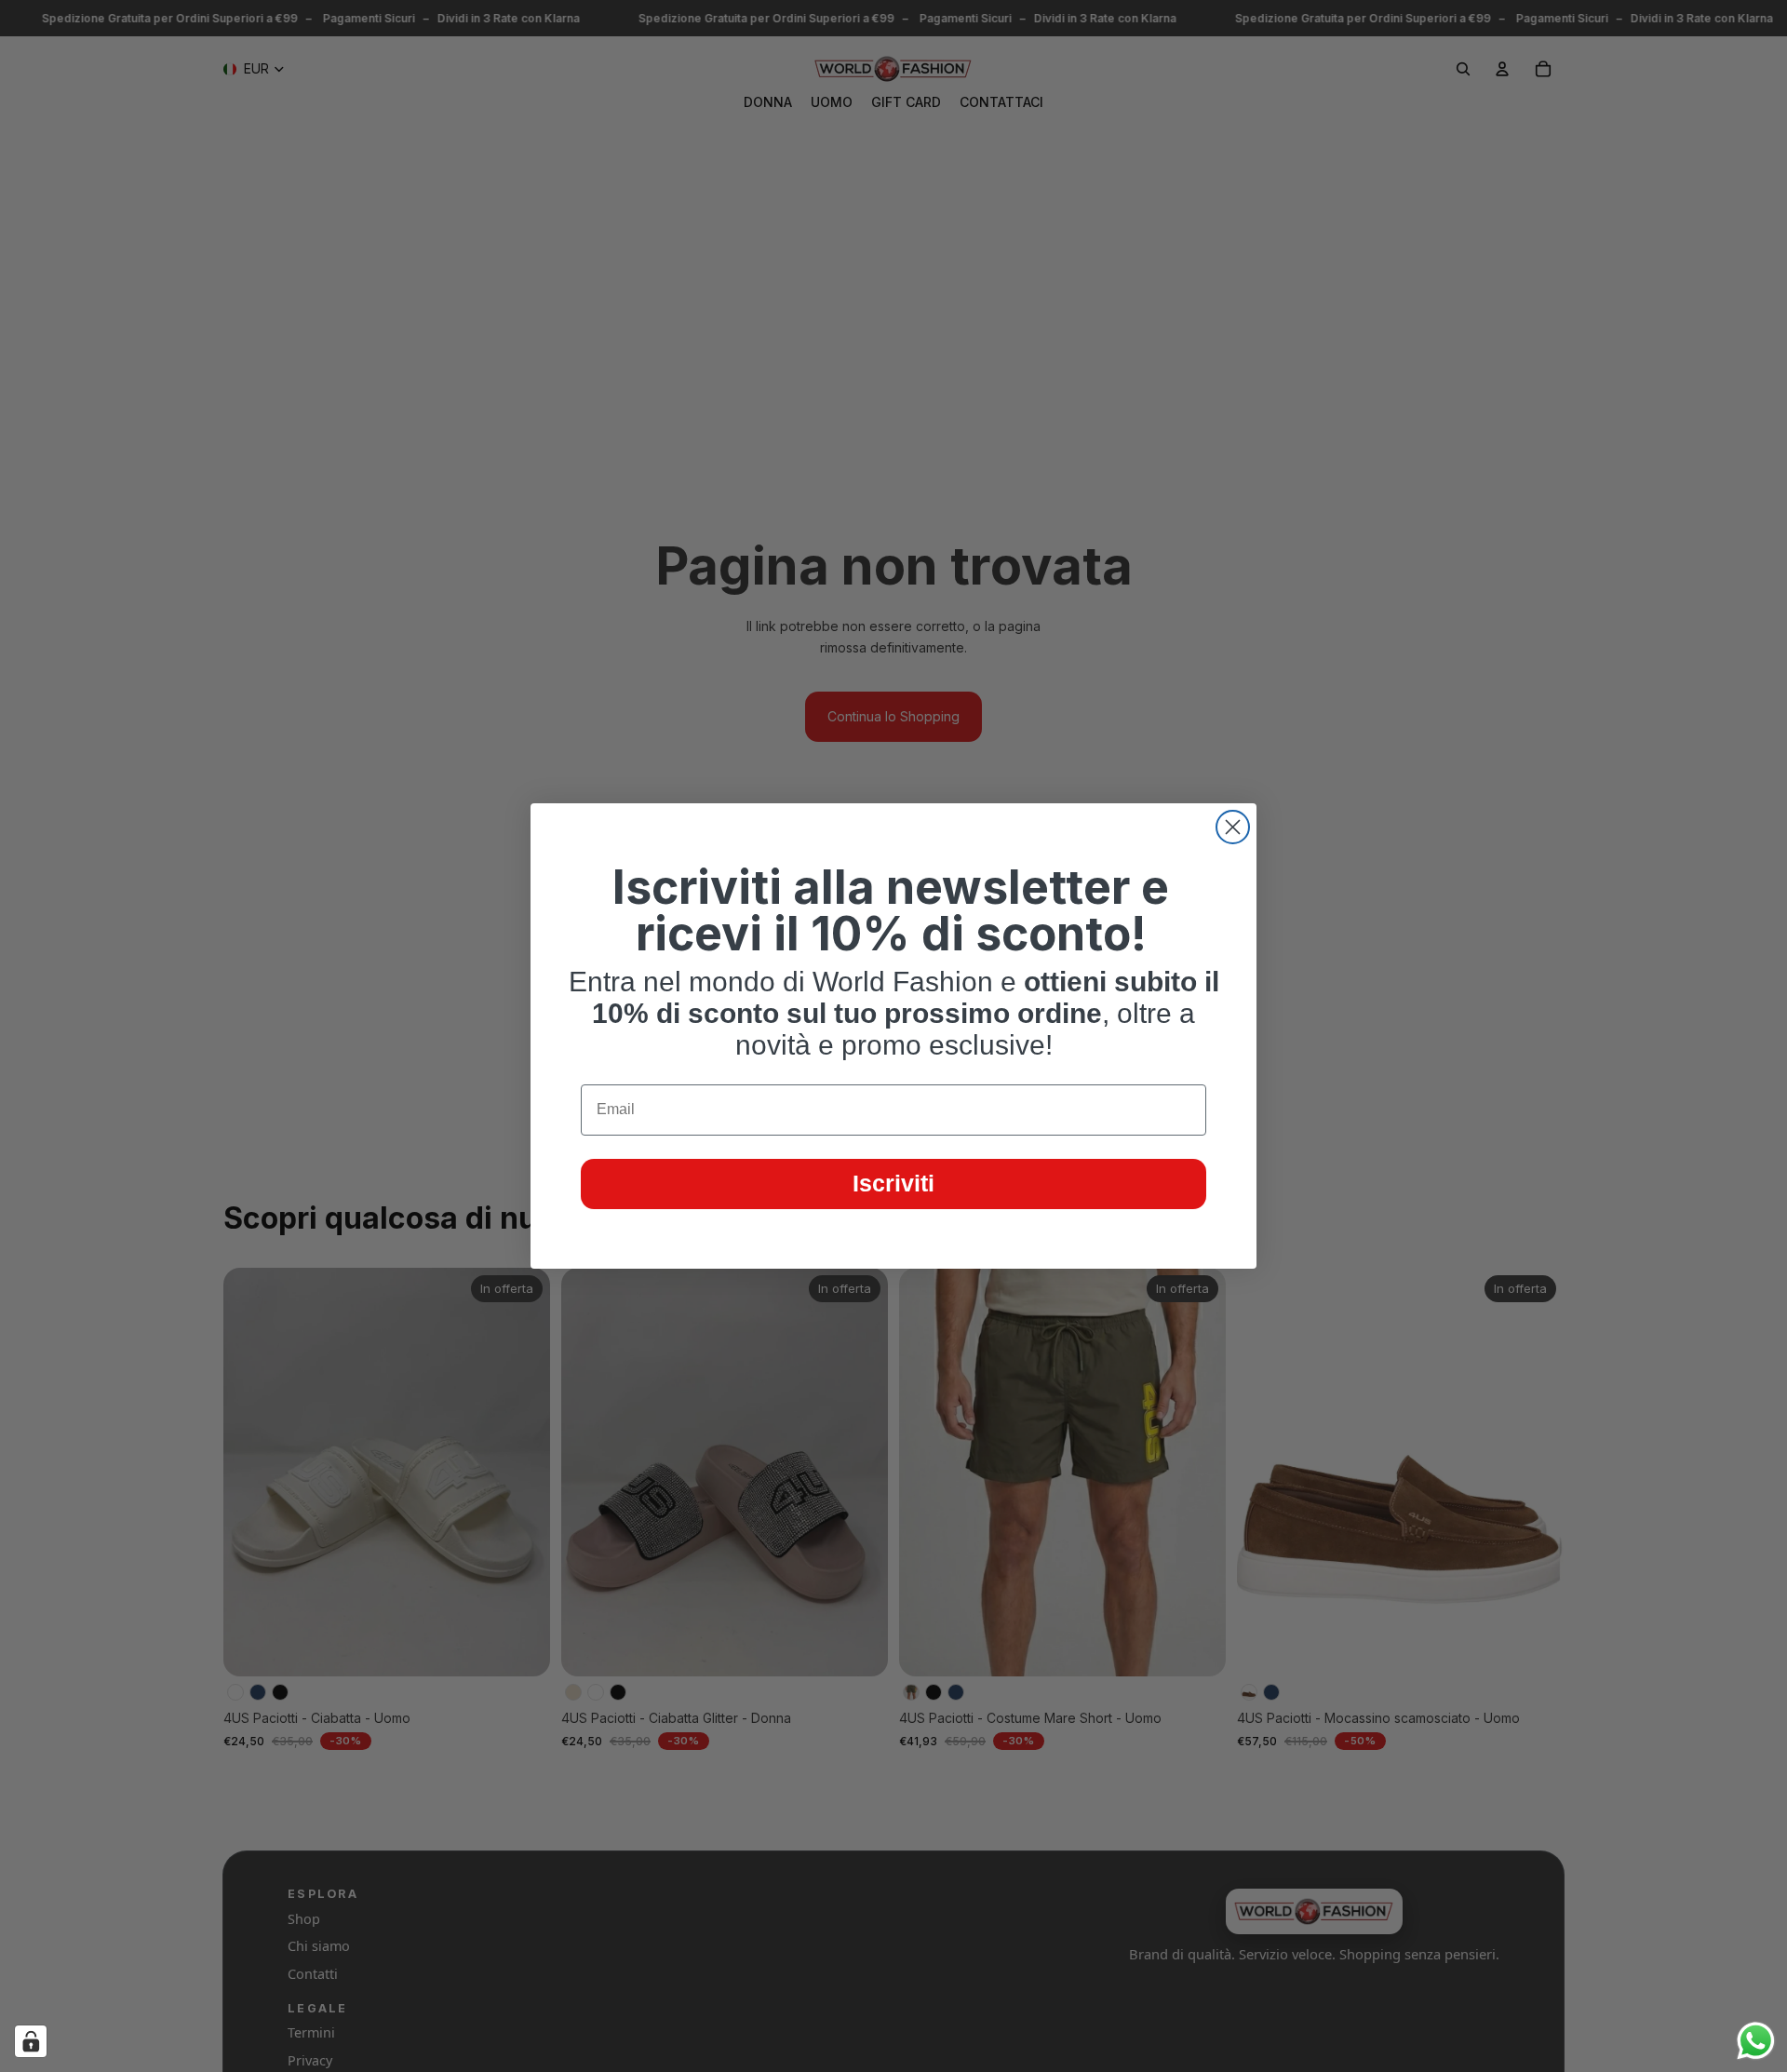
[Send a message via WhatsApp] (1756, 2041)
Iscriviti (893, 1183)
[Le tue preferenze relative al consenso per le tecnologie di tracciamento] (31, 2041)
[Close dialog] (1233, 827)
